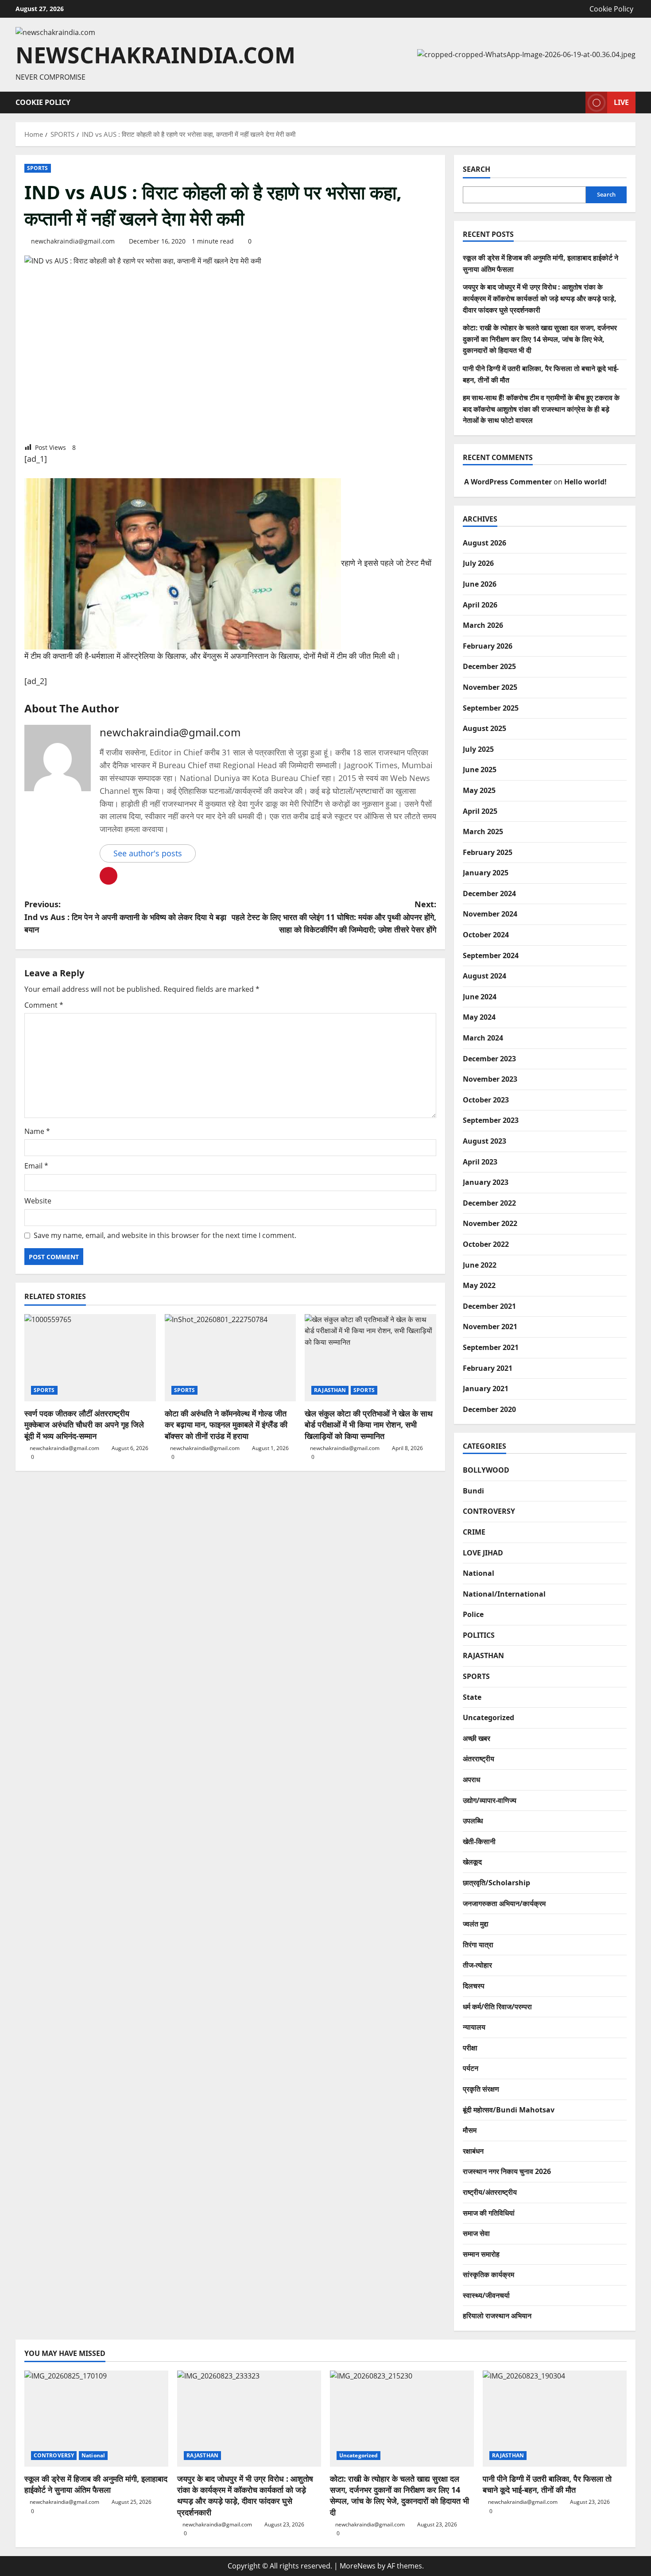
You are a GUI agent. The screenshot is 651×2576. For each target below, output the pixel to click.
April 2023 (480, 1162)
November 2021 (490, 1327)
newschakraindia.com (155, 55)
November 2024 (490, 914)
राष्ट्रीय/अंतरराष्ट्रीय (490, 2192)
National (479, 1573)
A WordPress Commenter (508, 482)
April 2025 (480, 811)
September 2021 (491, 1347)
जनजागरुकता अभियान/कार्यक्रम (504, 1903)
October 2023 (486, 1100)
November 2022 (490, 1223)
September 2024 (491, 955)
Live (621, 102)
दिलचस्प (474, 1986)
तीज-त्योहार (477, 1965)
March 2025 (483, 832)
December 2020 (489, 1409)
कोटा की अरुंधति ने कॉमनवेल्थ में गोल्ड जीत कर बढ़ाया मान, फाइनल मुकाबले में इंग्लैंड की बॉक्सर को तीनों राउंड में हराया (226, 1424)
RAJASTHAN (330, 1390)
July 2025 (478, 749)
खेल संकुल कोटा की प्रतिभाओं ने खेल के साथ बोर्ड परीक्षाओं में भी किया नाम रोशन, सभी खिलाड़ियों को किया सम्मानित (369, 1424)
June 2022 (480, 1265)
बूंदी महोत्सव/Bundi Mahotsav (509, 2110)
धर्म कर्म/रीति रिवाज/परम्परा (497, 2007)
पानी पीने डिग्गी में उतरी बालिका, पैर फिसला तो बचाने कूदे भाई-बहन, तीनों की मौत (547, 2484)
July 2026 (478, 563)
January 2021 (486, 1389)
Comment (44, 1005)
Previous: (125, 917)
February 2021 (488, 1368)
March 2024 (483, 1038)
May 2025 (479, 790)
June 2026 (480, 584)
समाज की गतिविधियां (489, 2213)
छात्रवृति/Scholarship (496, 1883)
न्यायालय (474, 2027)
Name (37, 1131)
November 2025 (490, 687)
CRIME (474, 1532)
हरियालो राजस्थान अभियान (497, 2316)
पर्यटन (471, 2068)
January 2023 (486, 1182)
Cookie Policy (611, 9)
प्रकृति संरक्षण (481, 2089)
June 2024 (480, 997)
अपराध (471, 1779)
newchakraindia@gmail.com (73, 241)
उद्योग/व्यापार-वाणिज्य (490, 1800)
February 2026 (488, 646)
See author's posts (148, 853)
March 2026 (483, 625)
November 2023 (490, 1079)
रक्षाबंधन (473, 2151)
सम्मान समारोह (481, 2254)
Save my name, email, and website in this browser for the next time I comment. (165, 1235)
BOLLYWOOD (486, 1470)
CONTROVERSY (489, 1511)
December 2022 (489, 1203)
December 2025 (489, 666)
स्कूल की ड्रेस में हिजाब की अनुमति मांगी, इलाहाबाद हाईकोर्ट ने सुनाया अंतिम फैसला (96, 2484)
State (472, 1697)
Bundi (473, 1491)
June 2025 (480, 770)
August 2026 (484, 543)
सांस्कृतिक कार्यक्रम (488, 2274)
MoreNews (358, 2566)
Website (38, 1201)
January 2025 (486, 873)
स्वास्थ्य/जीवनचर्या (486, 2295)
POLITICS (479, 1635)
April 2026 (480, 605)
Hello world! (585, 482)
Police (473, 1614)
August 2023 (484, 1141)
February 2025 (488, 852)
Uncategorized (488, 1717)
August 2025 (484, 728)
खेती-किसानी (479, 1841)
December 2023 (489, 1059)
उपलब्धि (473, 1821)
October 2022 (486, 1244)
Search (477, 169)
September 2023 (491, 1120)
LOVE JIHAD (483, 1553)
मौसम (470, 2130)
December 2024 (489, 893)
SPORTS (38, 168)
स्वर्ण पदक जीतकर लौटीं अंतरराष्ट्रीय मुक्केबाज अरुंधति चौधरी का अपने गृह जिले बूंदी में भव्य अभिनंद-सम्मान (84, 1424)
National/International (504, 1594)
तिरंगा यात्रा (478, 1945)
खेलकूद (472, 1862)
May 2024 (479, 1017)
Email (36, 1166)
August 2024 (484, 976)
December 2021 (489, 1306)
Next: (334, 917)
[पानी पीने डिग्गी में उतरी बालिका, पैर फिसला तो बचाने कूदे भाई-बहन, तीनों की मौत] (555, 2419)
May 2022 (479, 1285)
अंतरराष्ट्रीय (479, 1759)
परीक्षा (470, 2048)
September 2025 (491, 708)
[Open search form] (576, 102)
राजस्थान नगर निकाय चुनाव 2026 (507, 2171)
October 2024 (486, 935)
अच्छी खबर (477, 1738)
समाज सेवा (476, 2233)
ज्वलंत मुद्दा (476, 1924)
